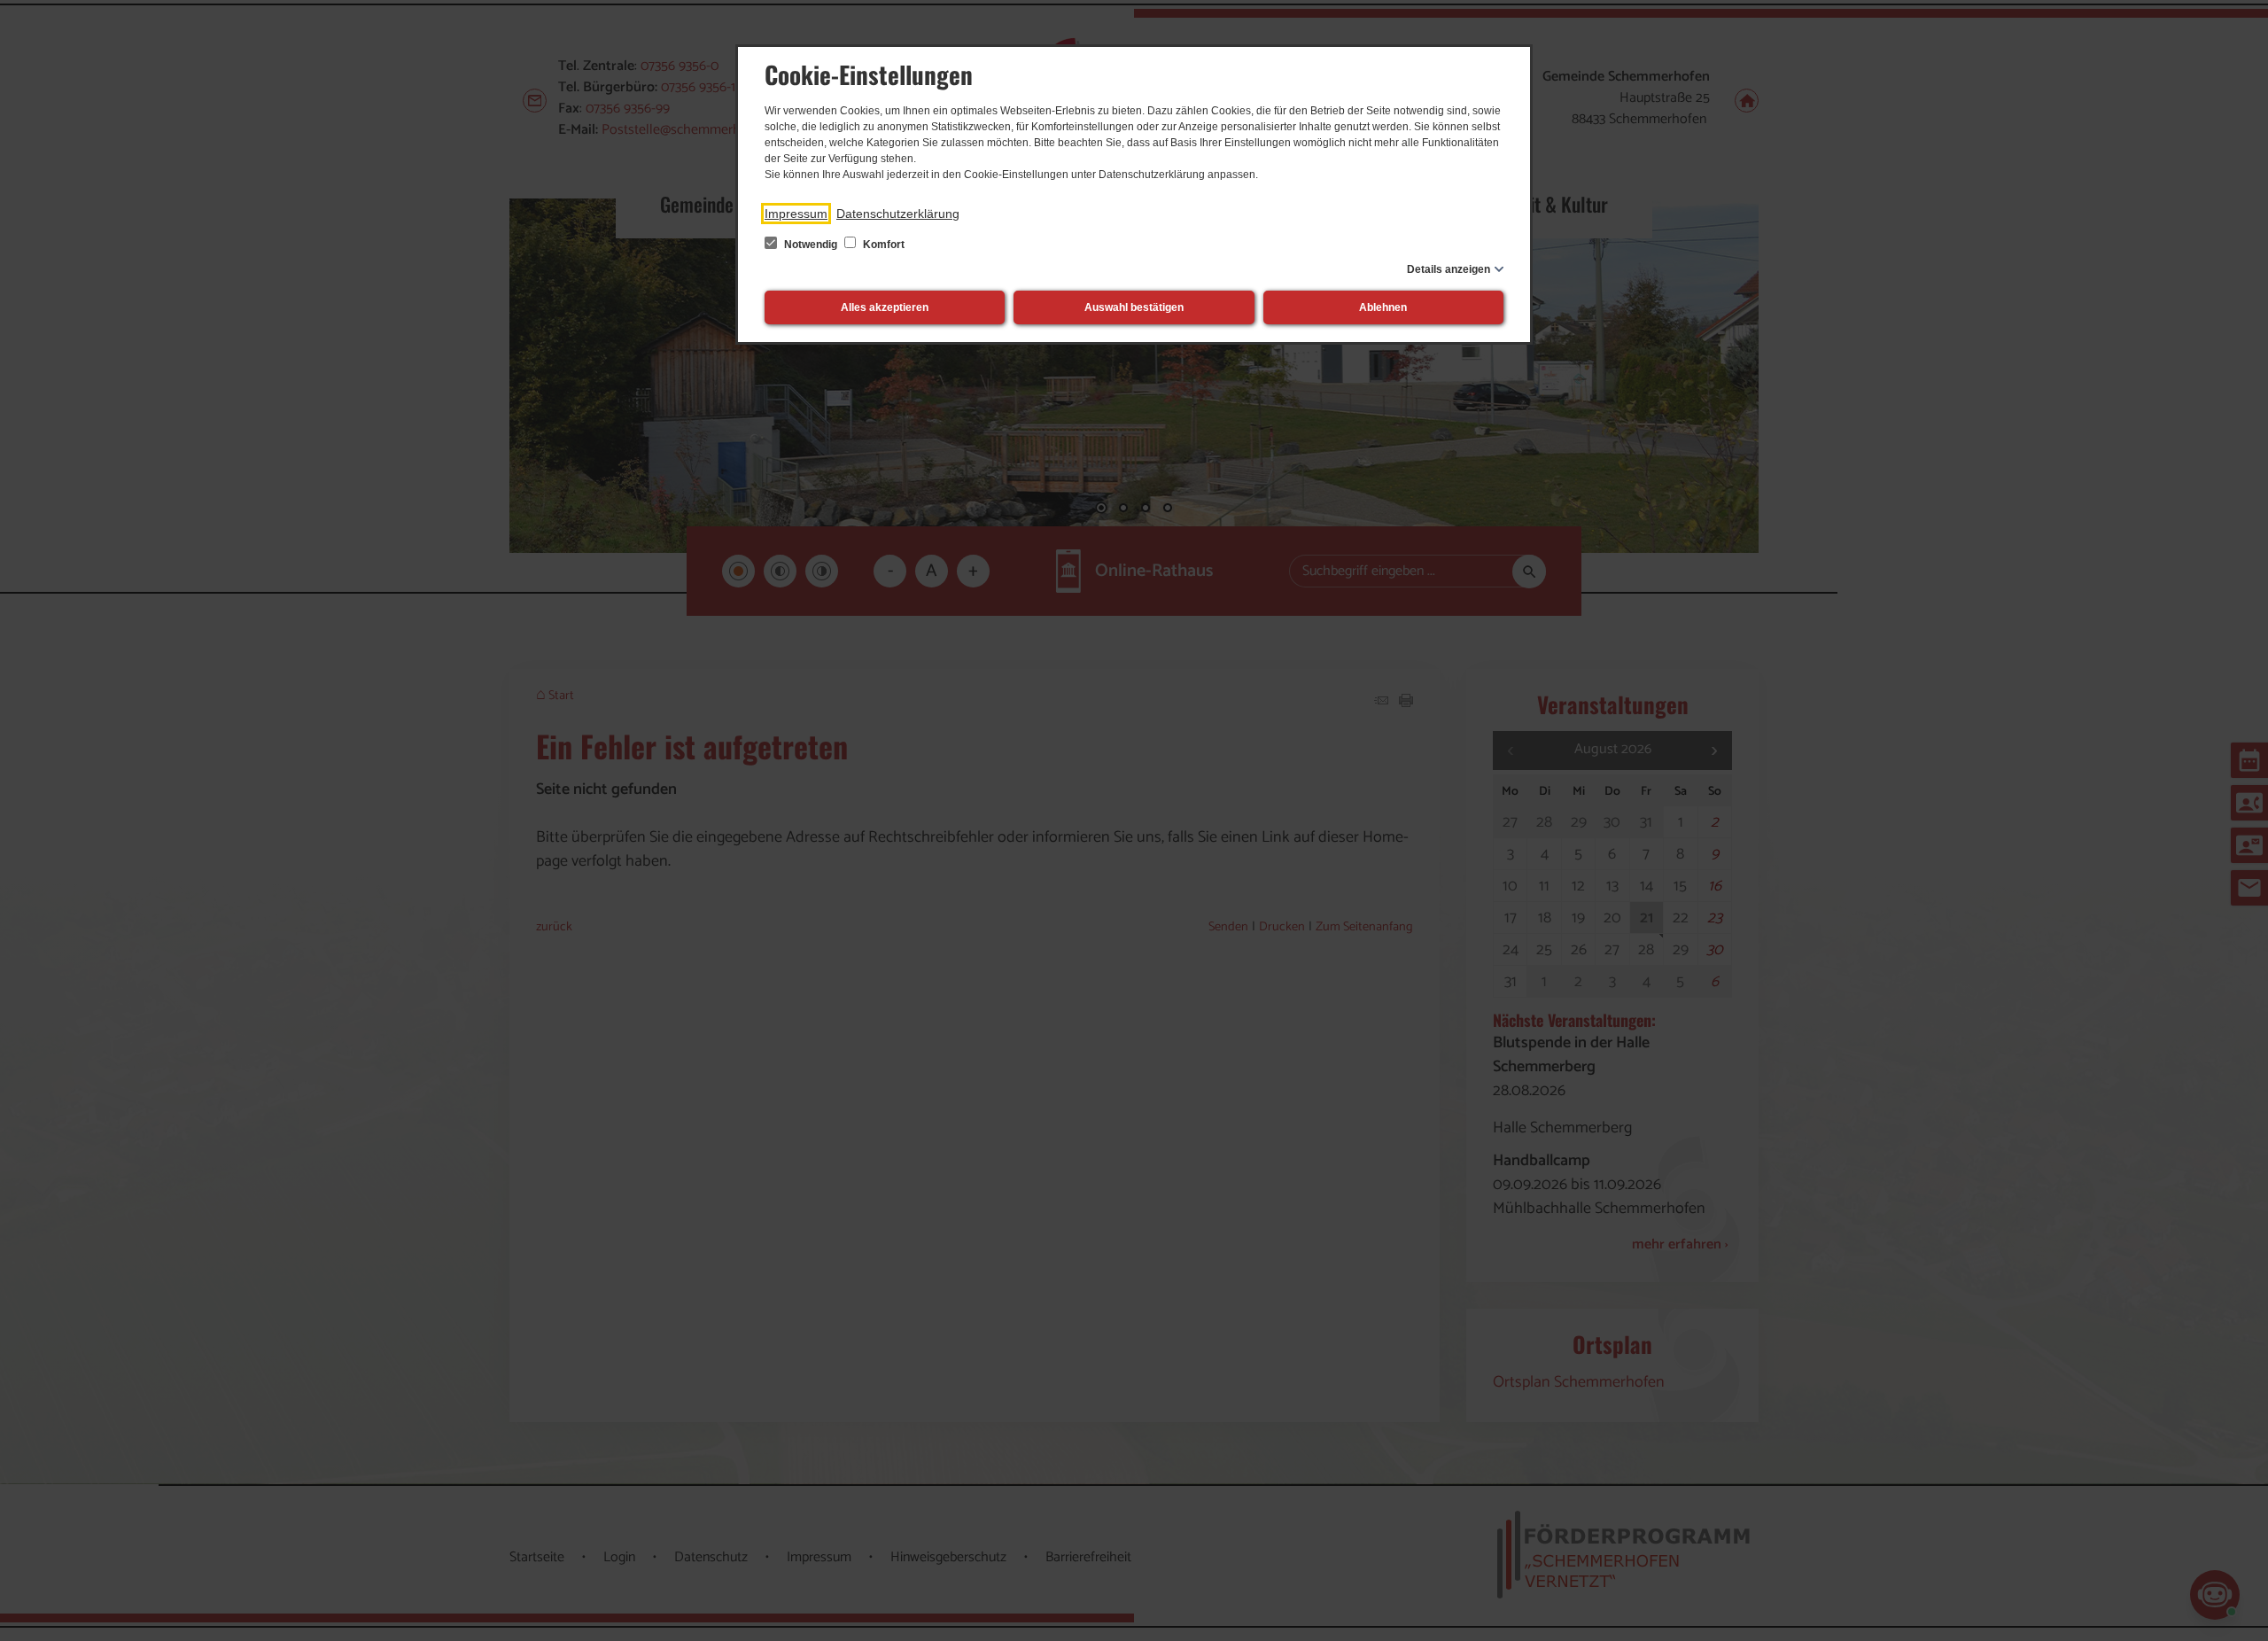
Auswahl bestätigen (1134, 307)
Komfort (882, 245)
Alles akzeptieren (885, 307)
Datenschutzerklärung (898, 214)
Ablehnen (1383, 307)
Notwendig (811, 245)
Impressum (796, 214)
